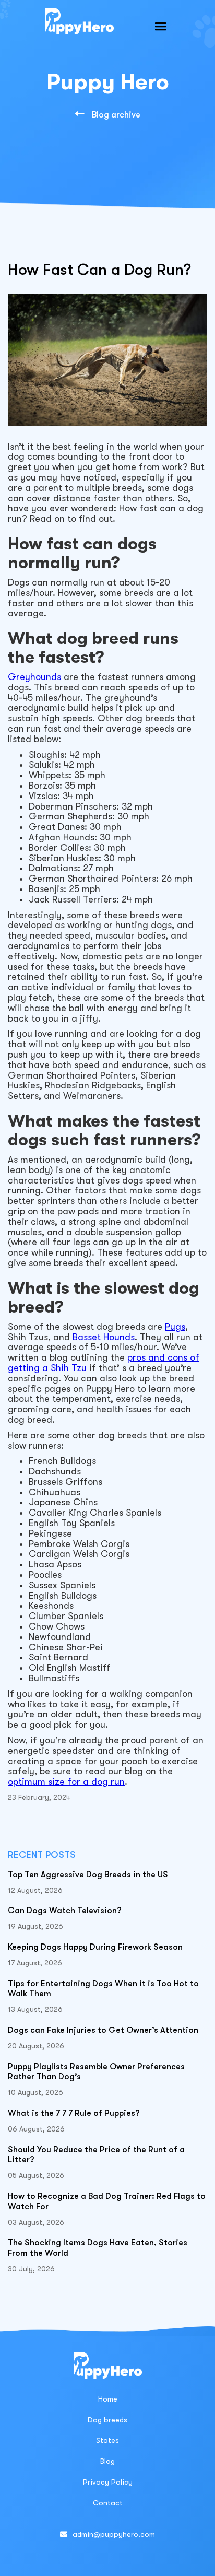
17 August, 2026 (35, 1963)
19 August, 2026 (35, 1926)
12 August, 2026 (35, 1890)
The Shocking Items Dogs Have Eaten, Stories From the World (98, 2248)
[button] (161, 27)
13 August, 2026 (35, 2009)
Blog (107, 2461)
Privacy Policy (108, 2482)
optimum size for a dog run (66, 1782)
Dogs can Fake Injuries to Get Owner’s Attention (103, 2030)
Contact (108, 2503)
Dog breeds (107, 2420)
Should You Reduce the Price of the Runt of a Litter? (96, 2155)
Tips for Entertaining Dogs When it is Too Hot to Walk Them (103, 1989)
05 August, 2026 (36, 2175)
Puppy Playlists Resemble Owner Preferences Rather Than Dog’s (96, 2072)
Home (108, 2399)
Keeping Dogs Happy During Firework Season (95, 1947)
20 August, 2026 (36, 2046)
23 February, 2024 (39, 1797)
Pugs (175, 1327)
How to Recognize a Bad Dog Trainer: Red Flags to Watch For (107, 2202)
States (107, 2440)
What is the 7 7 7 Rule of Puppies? (74, 2113)
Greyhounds (34, 677)
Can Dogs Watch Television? (65, 1911)
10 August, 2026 (35, 2092)
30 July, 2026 (31, 2269)
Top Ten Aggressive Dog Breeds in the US (88, 1875)
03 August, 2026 (36, 2222)
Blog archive (108, 114)
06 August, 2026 (36, 2129)
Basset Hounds (104, 1337)
